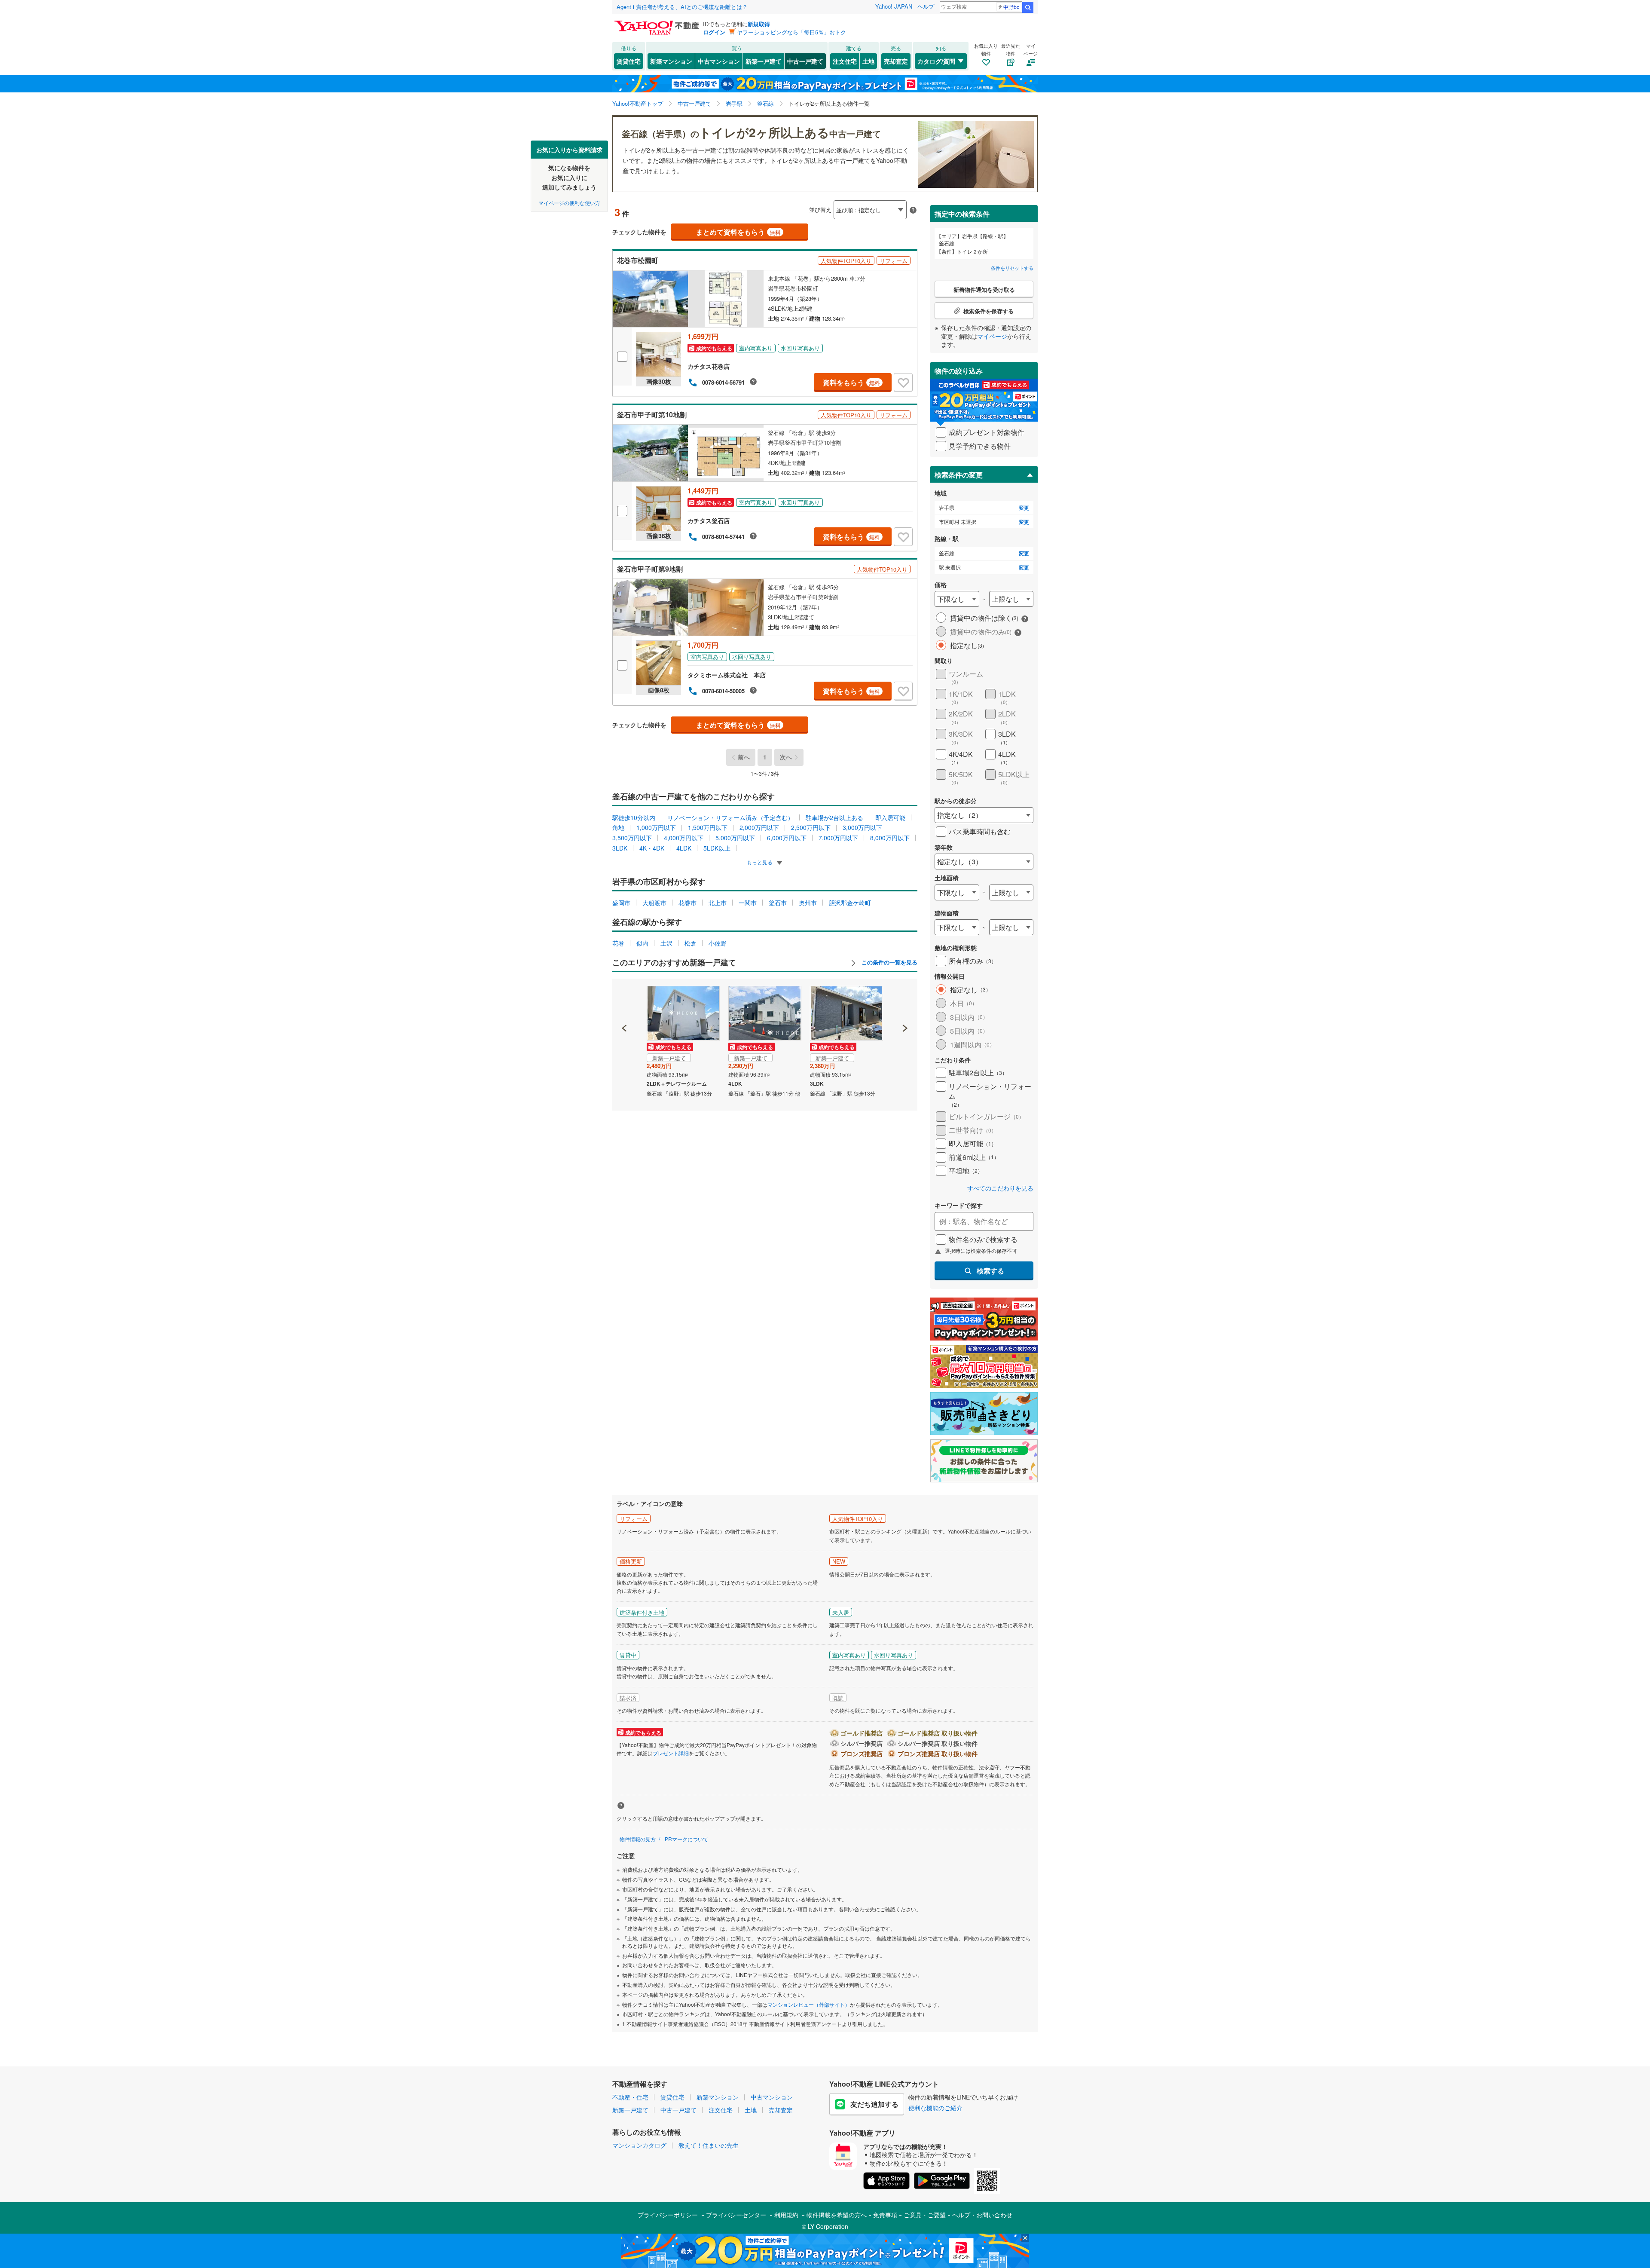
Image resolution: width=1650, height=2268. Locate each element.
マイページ (992, 336)
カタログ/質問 (936, 61)
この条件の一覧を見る (889, 962)
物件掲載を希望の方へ (837, 2215)
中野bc (1011, 7)
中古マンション (719, 61)
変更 (1024, 508)
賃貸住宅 (629, 61)
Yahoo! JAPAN (894, 6)
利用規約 (786, 2215)
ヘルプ (926, 6)
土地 (868, 61)
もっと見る (760, 862)
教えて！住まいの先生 (709, 2145)
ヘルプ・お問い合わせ (982, 2215)
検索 (1028, 7)
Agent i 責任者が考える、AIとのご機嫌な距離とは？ (682, 7)
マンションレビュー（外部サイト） (809, 2004)
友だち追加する (874, 2104)
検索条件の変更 (959, 475)
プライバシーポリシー (668, 2215)
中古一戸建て (805, 61)
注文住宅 (845, 61)
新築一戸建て (764, 61)
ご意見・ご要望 (925, 2215)
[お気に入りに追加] (903, 383)
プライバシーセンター (736, 2215)
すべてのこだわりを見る (1000, 1188)
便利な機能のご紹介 (935, 2108)
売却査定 (896, 61)
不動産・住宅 (630, 2097)
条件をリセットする (1012, 268)
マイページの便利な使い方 (569, 202)
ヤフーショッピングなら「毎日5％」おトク (791, 32)
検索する (990, 1271)
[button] (625, 999)
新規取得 (759, 24)
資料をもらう (851, 382)
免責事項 (885, 2215)
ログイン (714, 32)
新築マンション (671, 61)
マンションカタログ (639, 2145)
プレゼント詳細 (671, 1753)
